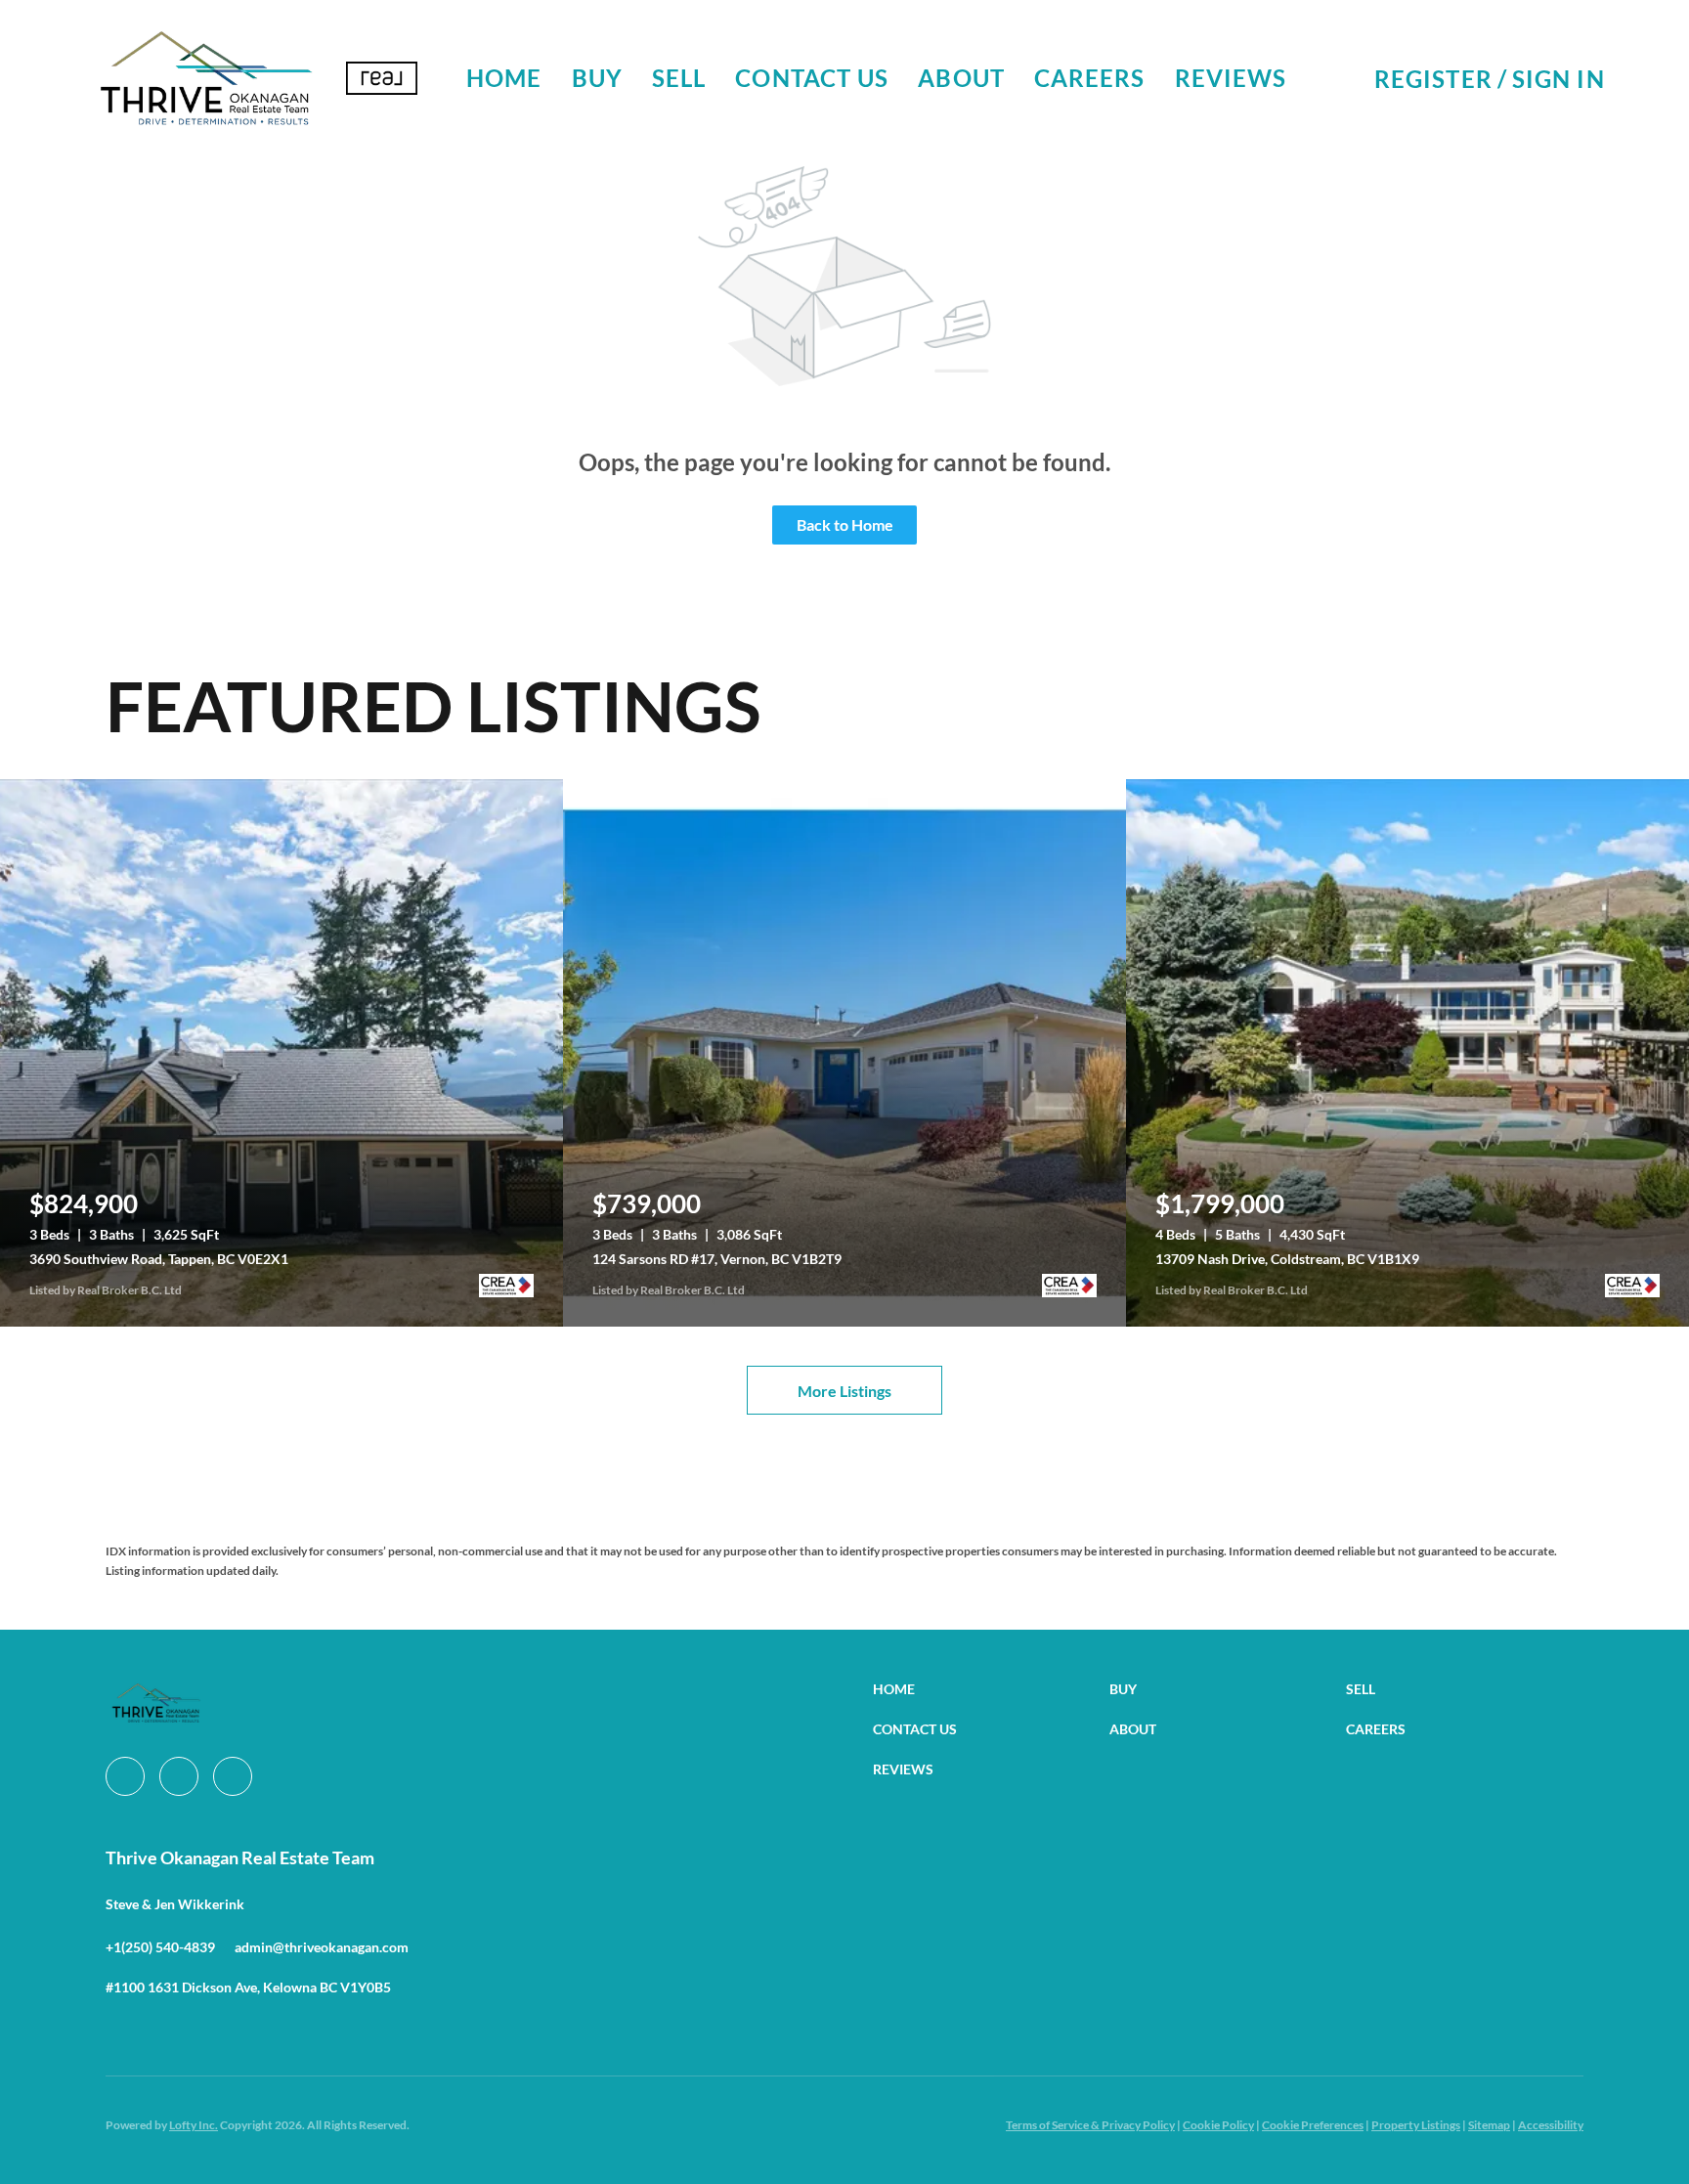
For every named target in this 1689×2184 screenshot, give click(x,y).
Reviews (1231, 78)
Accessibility (1551, 2125)
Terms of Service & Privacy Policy (1090, 2125)
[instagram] (179, 1776)
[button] (205, 78)
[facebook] (125, 1776)
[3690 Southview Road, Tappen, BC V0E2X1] (281, 1053)
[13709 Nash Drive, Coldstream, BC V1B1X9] (1407, 1053)
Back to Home (845, 524)
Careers (1090, 78)
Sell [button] (679, 78)
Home (504, 78)
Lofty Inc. (194, 2125)
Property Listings (1416, 2125)
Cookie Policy (1218, 2125)
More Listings (844, 1391)
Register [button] (1433, 79)
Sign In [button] (1559, 79)
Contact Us (812, 78)
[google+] (233, 1776)
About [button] (961, 78)
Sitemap (1489, 2125)
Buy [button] (597, 78)
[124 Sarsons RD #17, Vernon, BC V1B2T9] (844, 1053)
